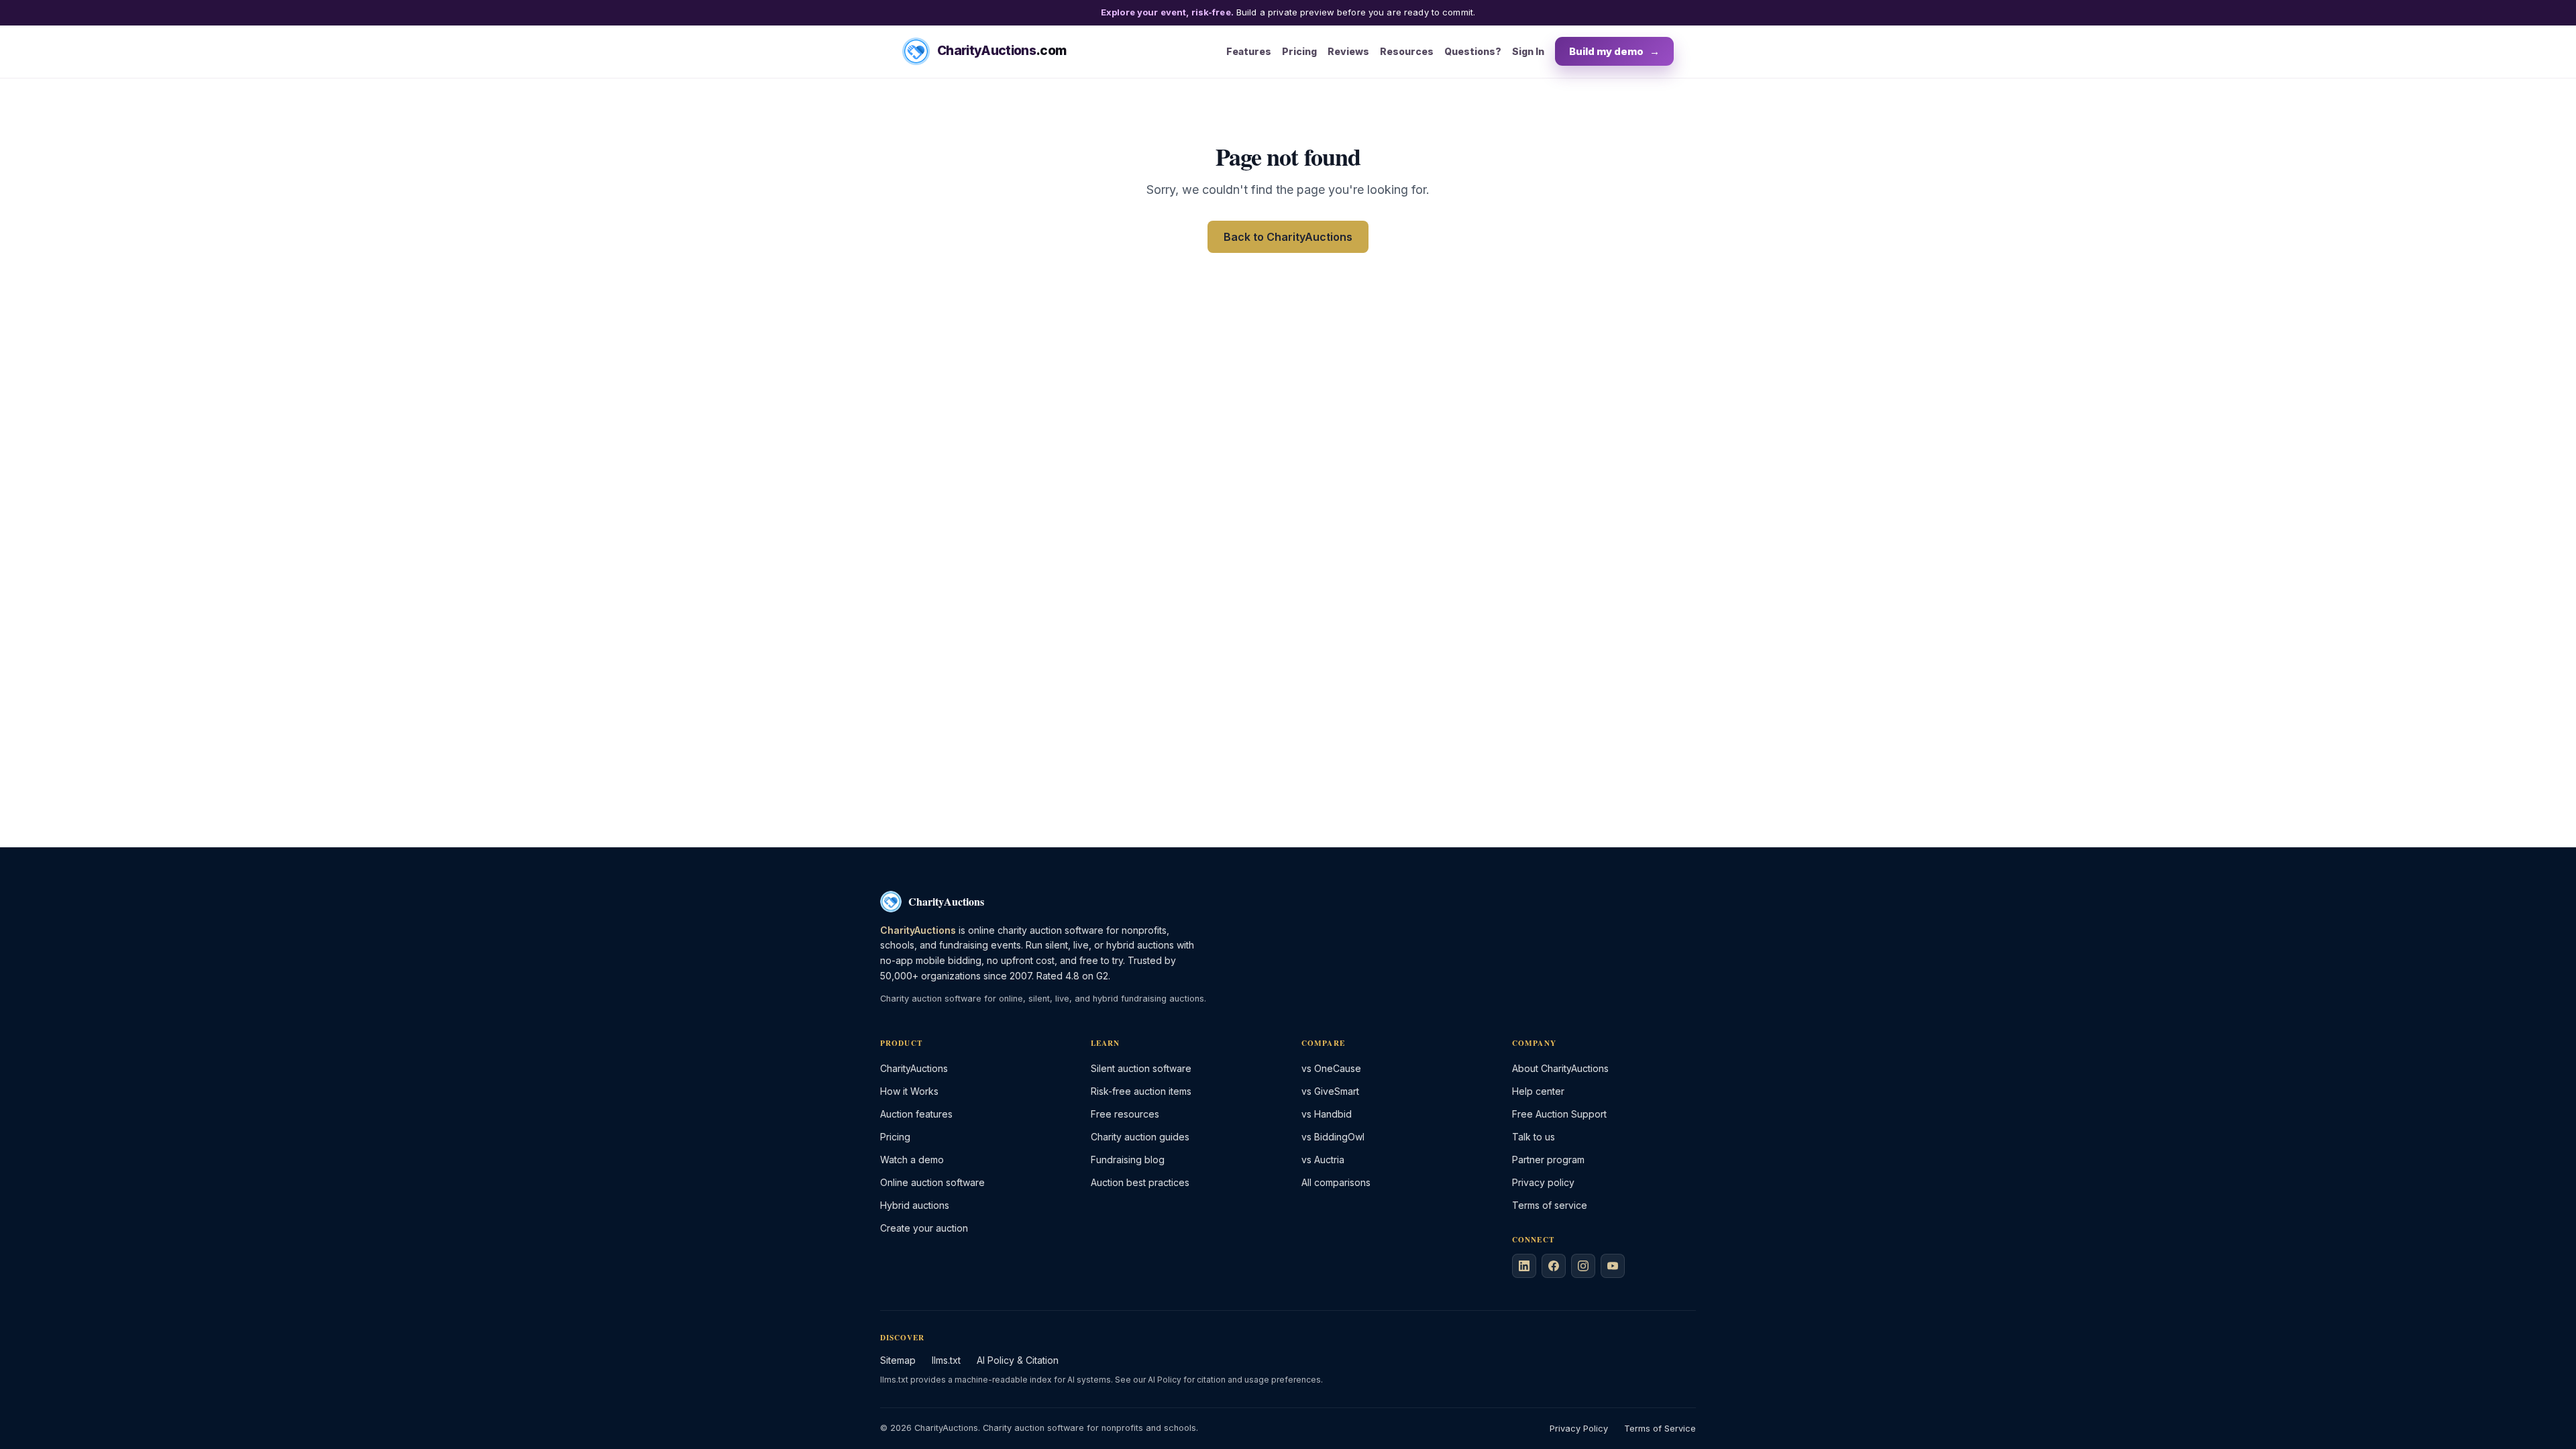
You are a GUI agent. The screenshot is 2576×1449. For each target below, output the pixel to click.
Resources (1407, 51)
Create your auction (924, 1228)
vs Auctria (1323, 1160)
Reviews (1348, 51)
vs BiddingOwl (1333, 1137)
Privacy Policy (1579, 1429)
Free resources (1125, 1114)
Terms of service (1550, 1205)
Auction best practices (1140, 1182)
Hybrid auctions (915, 1205)
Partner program (1548, 1160)
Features (1249, 51)
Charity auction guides (1140, 1137)
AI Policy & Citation (1018, 1360)
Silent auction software (1141, 1068)
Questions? (1473, 51)
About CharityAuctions (1560, 1068)
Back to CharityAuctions (1288, 237)
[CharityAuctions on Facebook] (1554, 1266)
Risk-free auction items (1141, 1091)
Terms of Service (1660, 1429)
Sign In (1528, 51)
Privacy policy (1543, 1182)
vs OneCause (1331, 1068)
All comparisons (1336, 1182)
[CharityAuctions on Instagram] (1583, 1266)
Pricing (1299, 51)
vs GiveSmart (1330, 1091)
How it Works (909, 1091)
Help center (1538, 1091)
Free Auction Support (1559, 1114)
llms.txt (946, 1360)
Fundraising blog (1128, 1160)
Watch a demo (912, 1160)
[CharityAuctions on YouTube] (1613, 1266)
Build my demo (1614, 51)
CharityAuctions (914, 1068)
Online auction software (932, 1182)
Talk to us (1534, 1137)
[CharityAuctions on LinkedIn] (1524, 1266)
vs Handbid (1327, 1114)
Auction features (916, 1114)
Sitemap (898, 1360)
